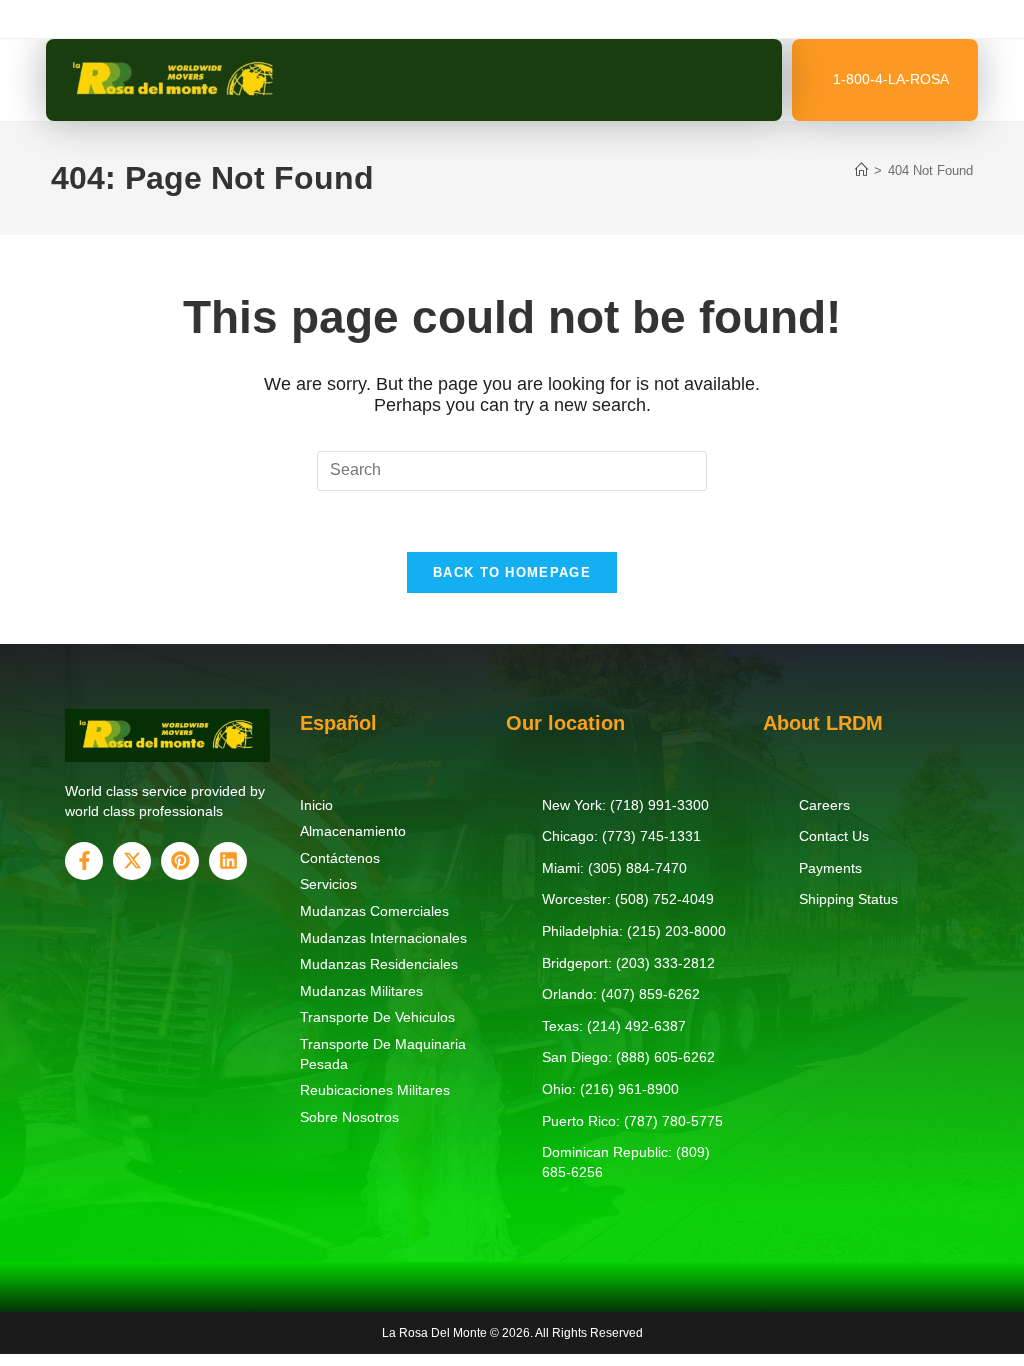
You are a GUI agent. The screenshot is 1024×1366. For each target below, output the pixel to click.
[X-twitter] (132, 861)
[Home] (861, 170)
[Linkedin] (228, 861)
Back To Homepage (512, 572)
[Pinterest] (180, 861)
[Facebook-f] (84, 861)
